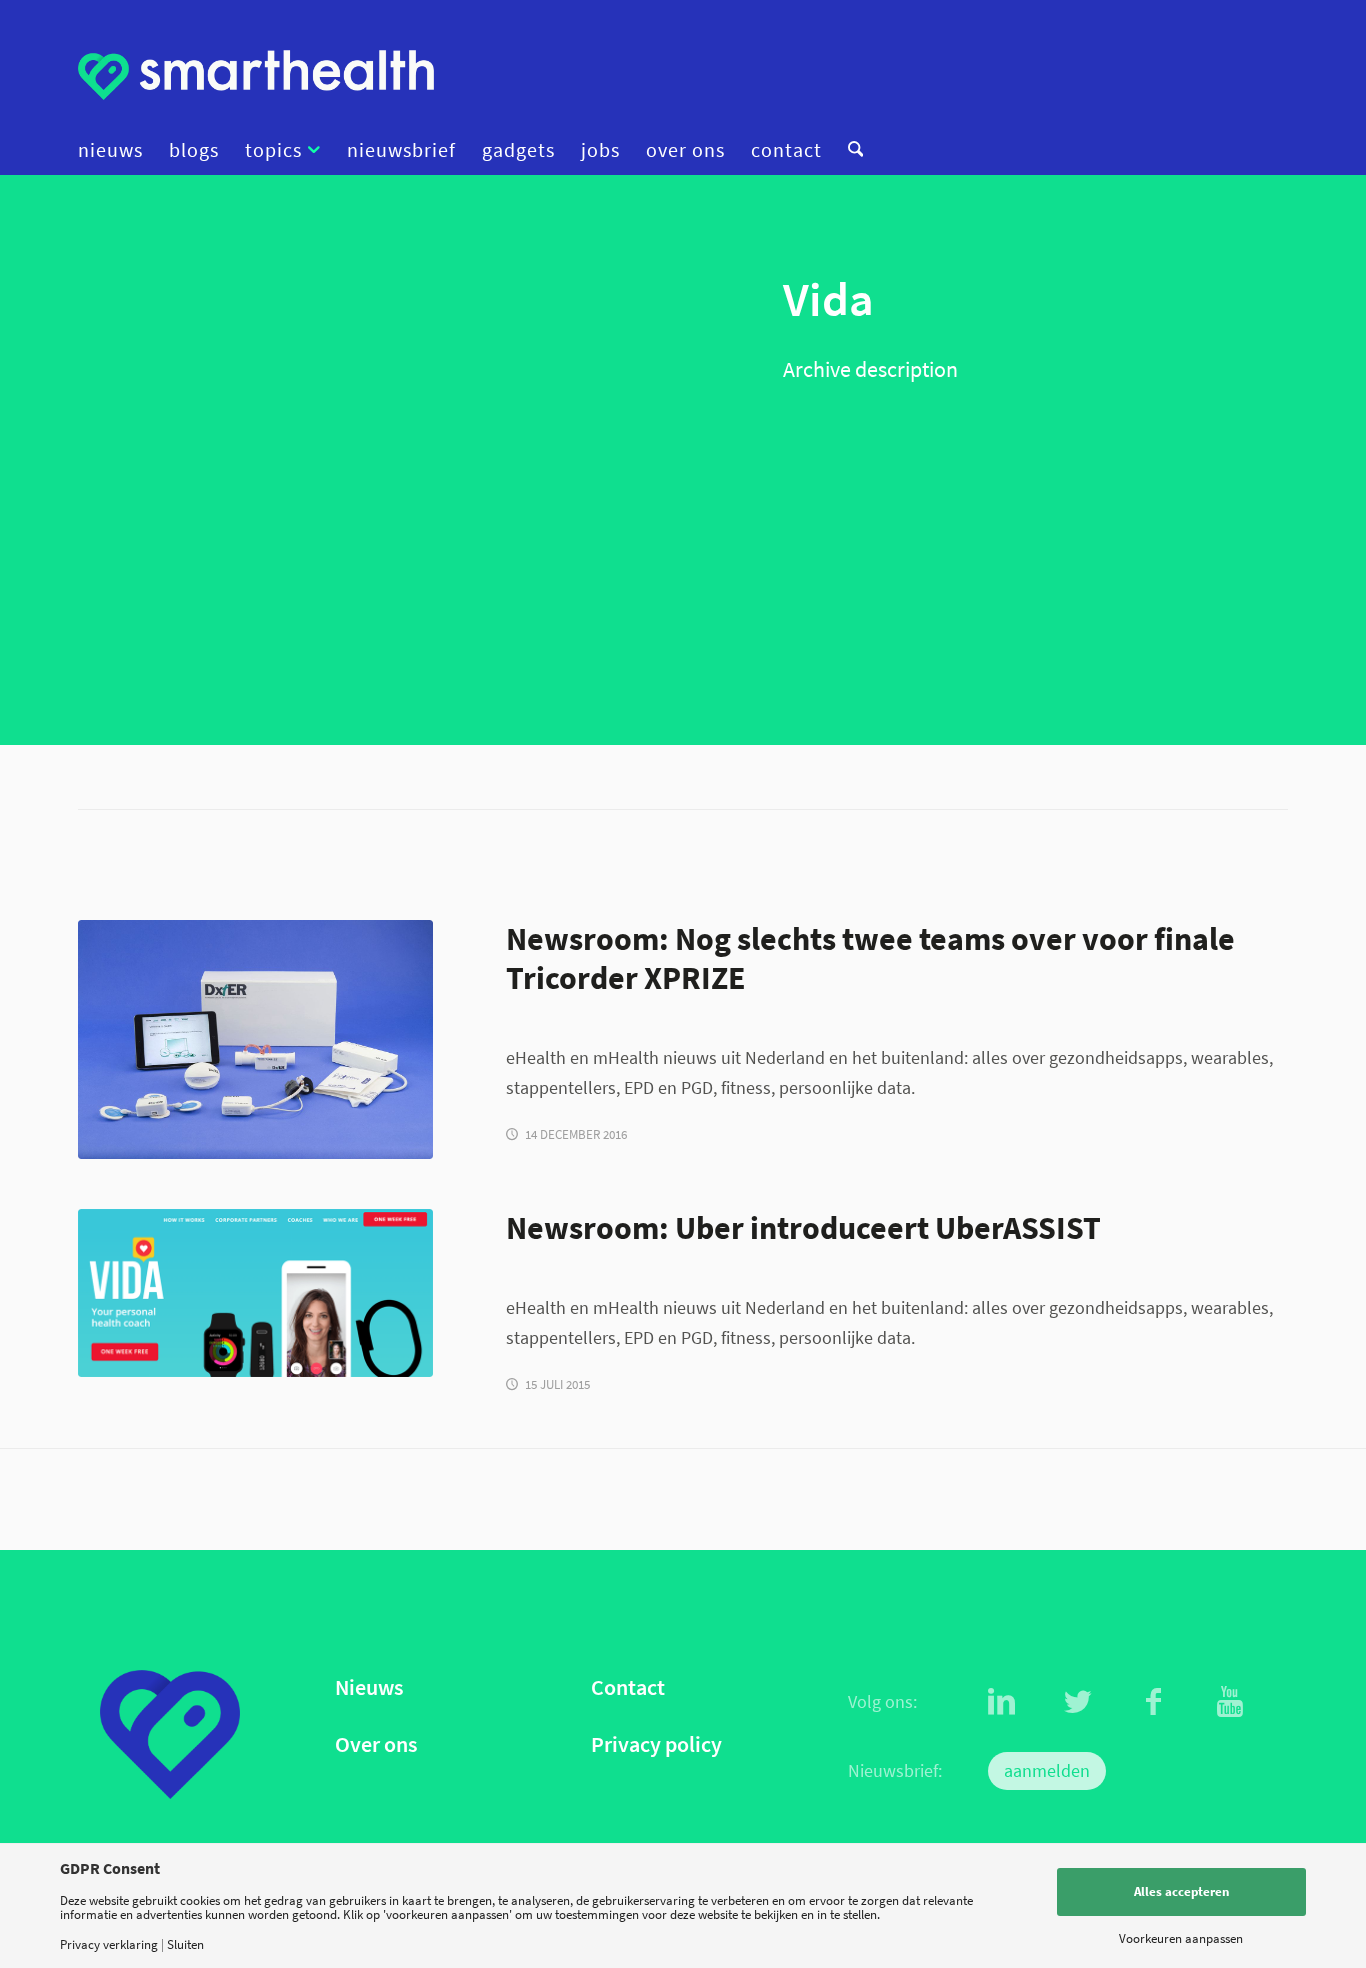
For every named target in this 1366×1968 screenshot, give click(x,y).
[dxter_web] (255, 1039)
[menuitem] (117, 150)
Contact (628, 1687)
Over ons (376, 1744)
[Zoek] (849, 150)
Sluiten (185, 1944)
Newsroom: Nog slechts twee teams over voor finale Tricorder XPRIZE (870, 958)
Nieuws (369, 1687)
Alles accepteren (1181, 1891)
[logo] (256, 75)
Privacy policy (656, 1744)
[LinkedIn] (1002, 1702)
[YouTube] (1230, 1702)
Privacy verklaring (109, 1944)
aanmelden (1047, 1770)
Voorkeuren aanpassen (1181, 1938)
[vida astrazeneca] (255, 1293)
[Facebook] (1154, 1702)
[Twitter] (1078, 1702)
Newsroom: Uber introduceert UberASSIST (803, 1227)
